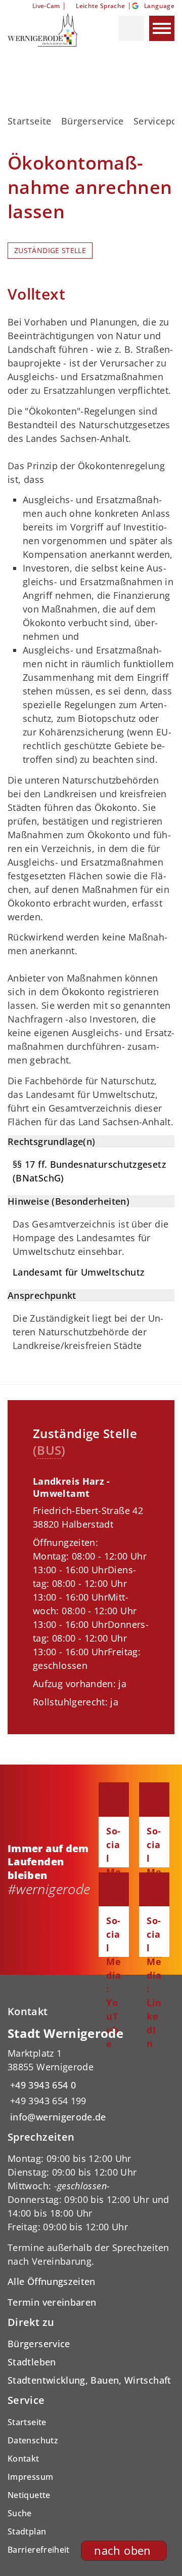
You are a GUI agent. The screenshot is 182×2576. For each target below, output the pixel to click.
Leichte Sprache (100, 6)
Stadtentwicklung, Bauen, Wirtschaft (89, 2380)
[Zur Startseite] (50, 30)
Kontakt (24, 2459)
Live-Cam (46, 6)
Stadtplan (27, 2531)
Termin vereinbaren (52, 2302)
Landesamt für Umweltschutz (79, 1272)
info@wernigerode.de (57, 2117)
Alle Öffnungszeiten (52, 2281)
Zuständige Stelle (50, 251)
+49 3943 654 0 (42, 2085)
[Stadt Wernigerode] (91, 2075)
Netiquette (29, 2495)
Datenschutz (33, 2440)
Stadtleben (32, 2362)
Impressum (30, 2477)
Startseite (30, 121)
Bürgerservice (93, 121)
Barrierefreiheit (39, 2550)
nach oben (122, 2550)
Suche (20, 2513)
